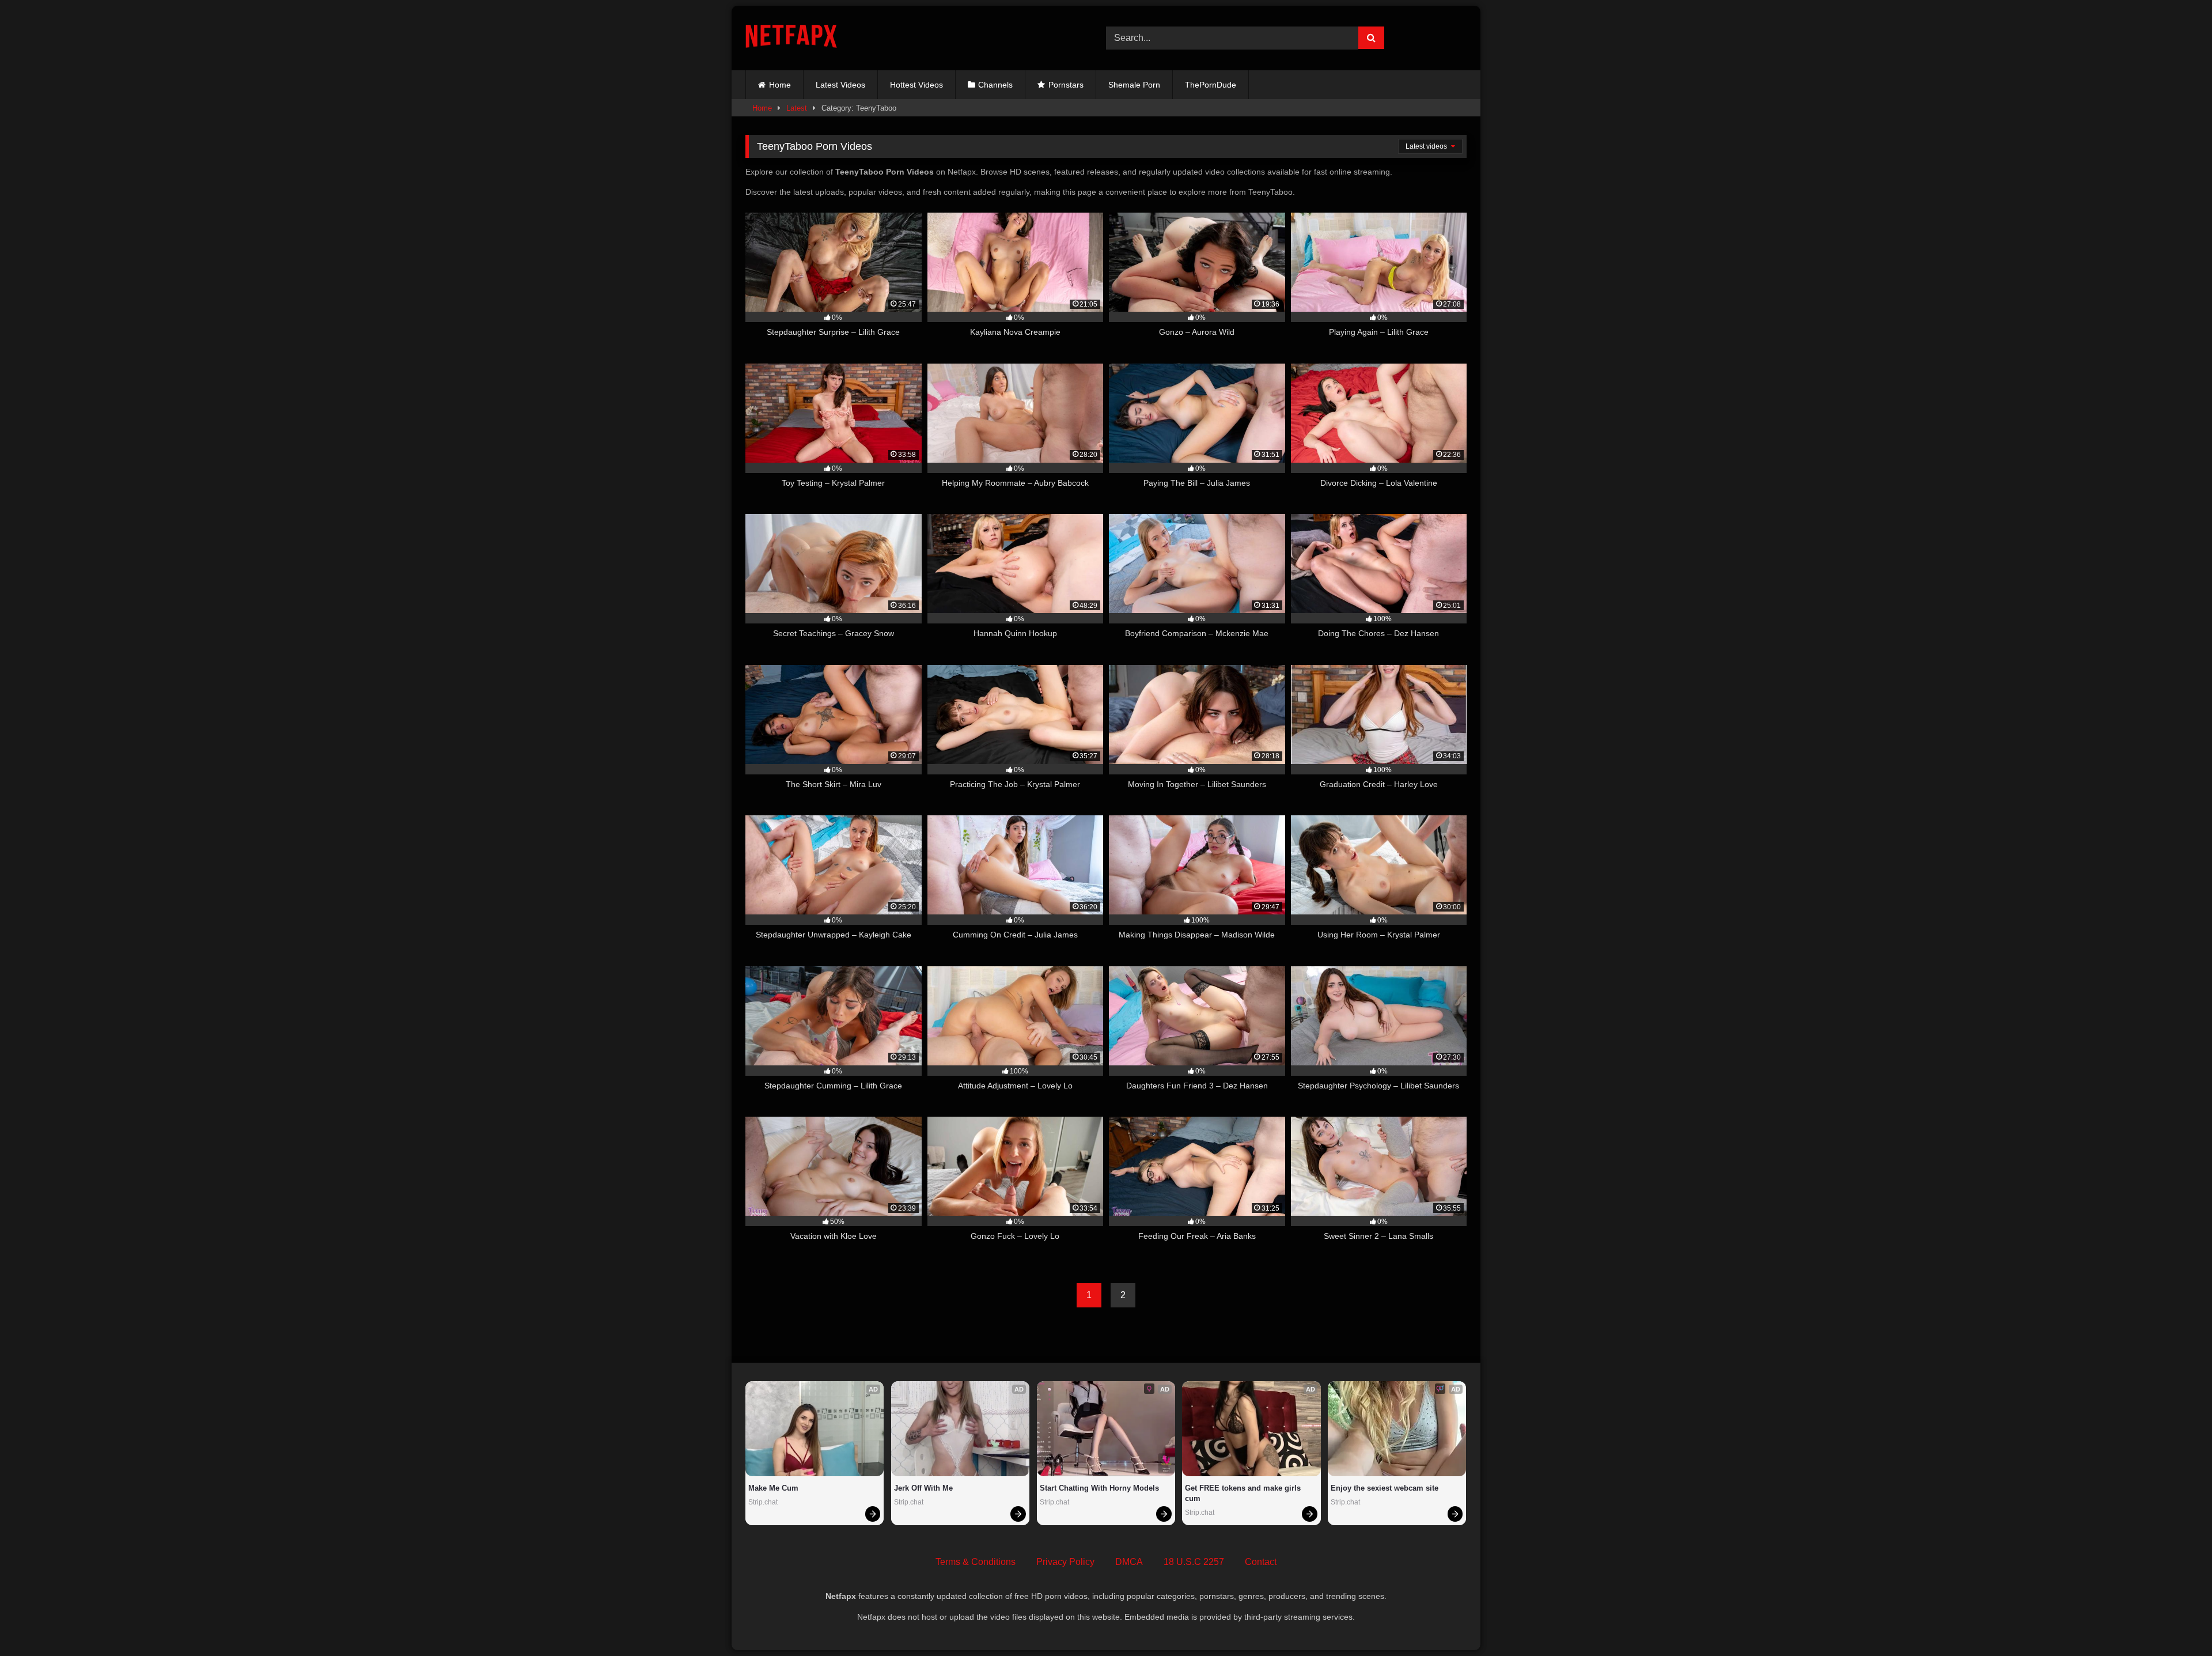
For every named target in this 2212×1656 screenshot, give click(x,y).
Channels (995, 85)
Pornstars (1066, 85)
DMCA (1129, 1562)
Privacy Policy (1065, 1562)
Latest (797, 108)
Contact (1261, 1562)
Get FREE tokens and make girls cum (1244, 1493)
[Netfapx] (791, 38)
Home (780, 85)
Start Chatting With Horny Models (1099, 1488)
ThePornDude (1211, 85)
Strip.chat (763, 1502)
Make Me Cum (773, 1488)
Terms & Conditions (976, 1562)
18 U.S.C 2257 (1194, 1562)
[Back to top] (2176, 1622)
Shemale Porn (1134, 85)
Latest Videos (840, 85)
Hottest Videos (916, 85)
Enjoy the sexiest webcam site (1385, 1488)
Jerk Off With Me (923, 1488)
